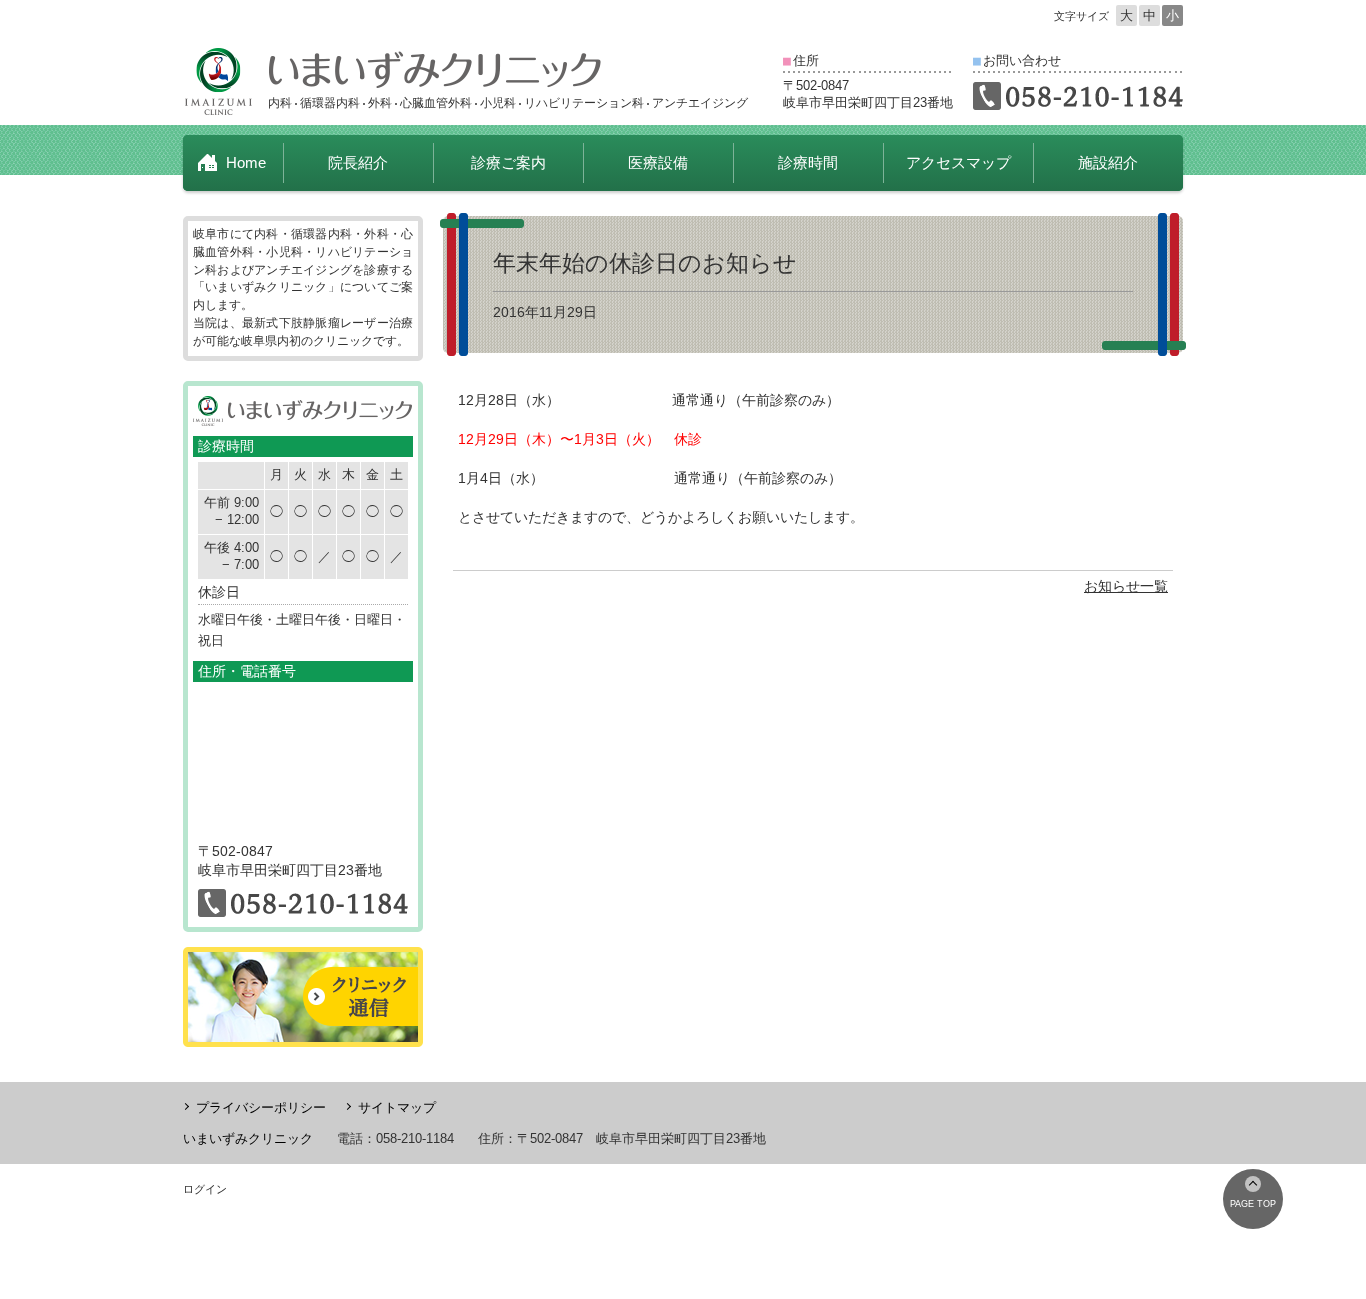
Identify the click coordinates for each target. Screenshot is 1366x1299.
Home (246, 162)
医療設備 (658, 162)
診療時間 (808, 162)
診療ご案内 (508, 162)
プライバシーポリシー (261, 1107)
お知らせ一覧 (1126, 586)
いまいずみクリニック (248, 1138)
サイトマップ (397, 1107)
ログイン (205, 1189)
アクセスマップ (958, 162)
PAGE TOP (1253, 1204)
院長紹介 (358, 162)
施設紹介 (1108, 162)
